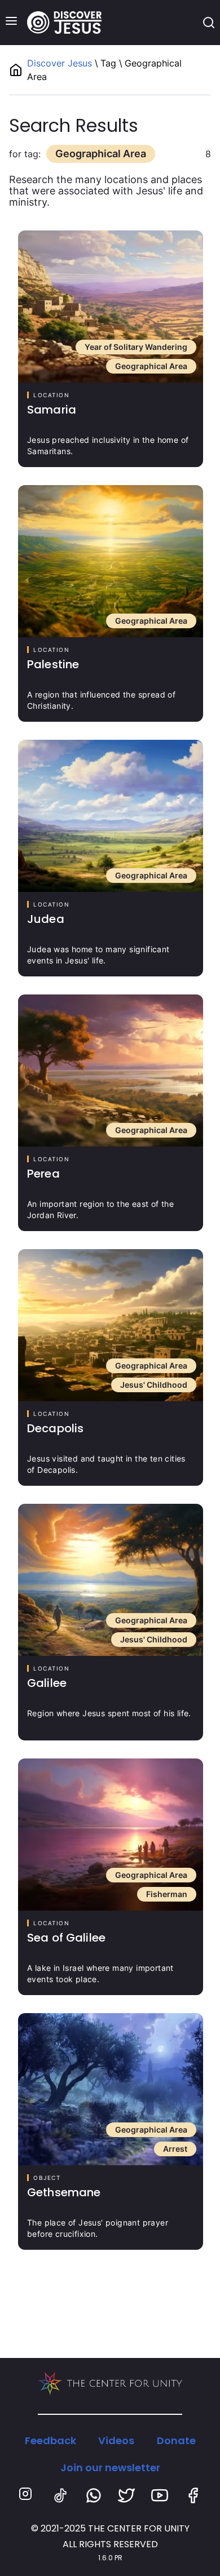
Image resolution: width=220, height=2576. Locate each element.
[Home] (64, 23)
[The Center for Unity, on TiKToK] (60, 2495)
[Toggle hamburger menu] (11, 21)
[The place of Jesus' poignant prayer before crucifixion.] (111, 2089)
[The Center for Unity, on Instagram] (27, 2495)
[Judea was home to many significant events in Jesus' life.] (111, 816)
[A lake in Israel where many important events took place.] (111, 1835)
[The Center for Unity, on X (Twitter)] (126, 2495)
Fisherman (167, 1894)
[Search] (209, 23)
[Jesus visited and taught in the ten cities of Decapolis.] (111, 1325)
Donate (176, 2440)
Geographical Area (151, 366)
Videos (116, 2440)
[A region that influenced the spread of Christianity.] (111, 561)
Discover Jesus (61, 63)
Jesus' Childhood (154, 1385)
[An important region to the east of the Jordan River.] (111, 1071)
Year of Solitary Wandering (136, 347)
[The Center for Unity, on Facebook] (193, 2495)
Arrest (175, 2149)
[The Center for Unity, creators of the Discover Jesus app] (110, 2384)
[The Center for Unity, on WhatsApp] (94, 2495)
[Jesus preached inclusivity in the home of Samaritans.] (111, 307)
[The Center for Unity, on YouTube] (160, 2495)
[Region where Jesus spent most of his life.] (111, 1580)
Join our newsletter (110, 2468)
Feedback (50, 2440)
